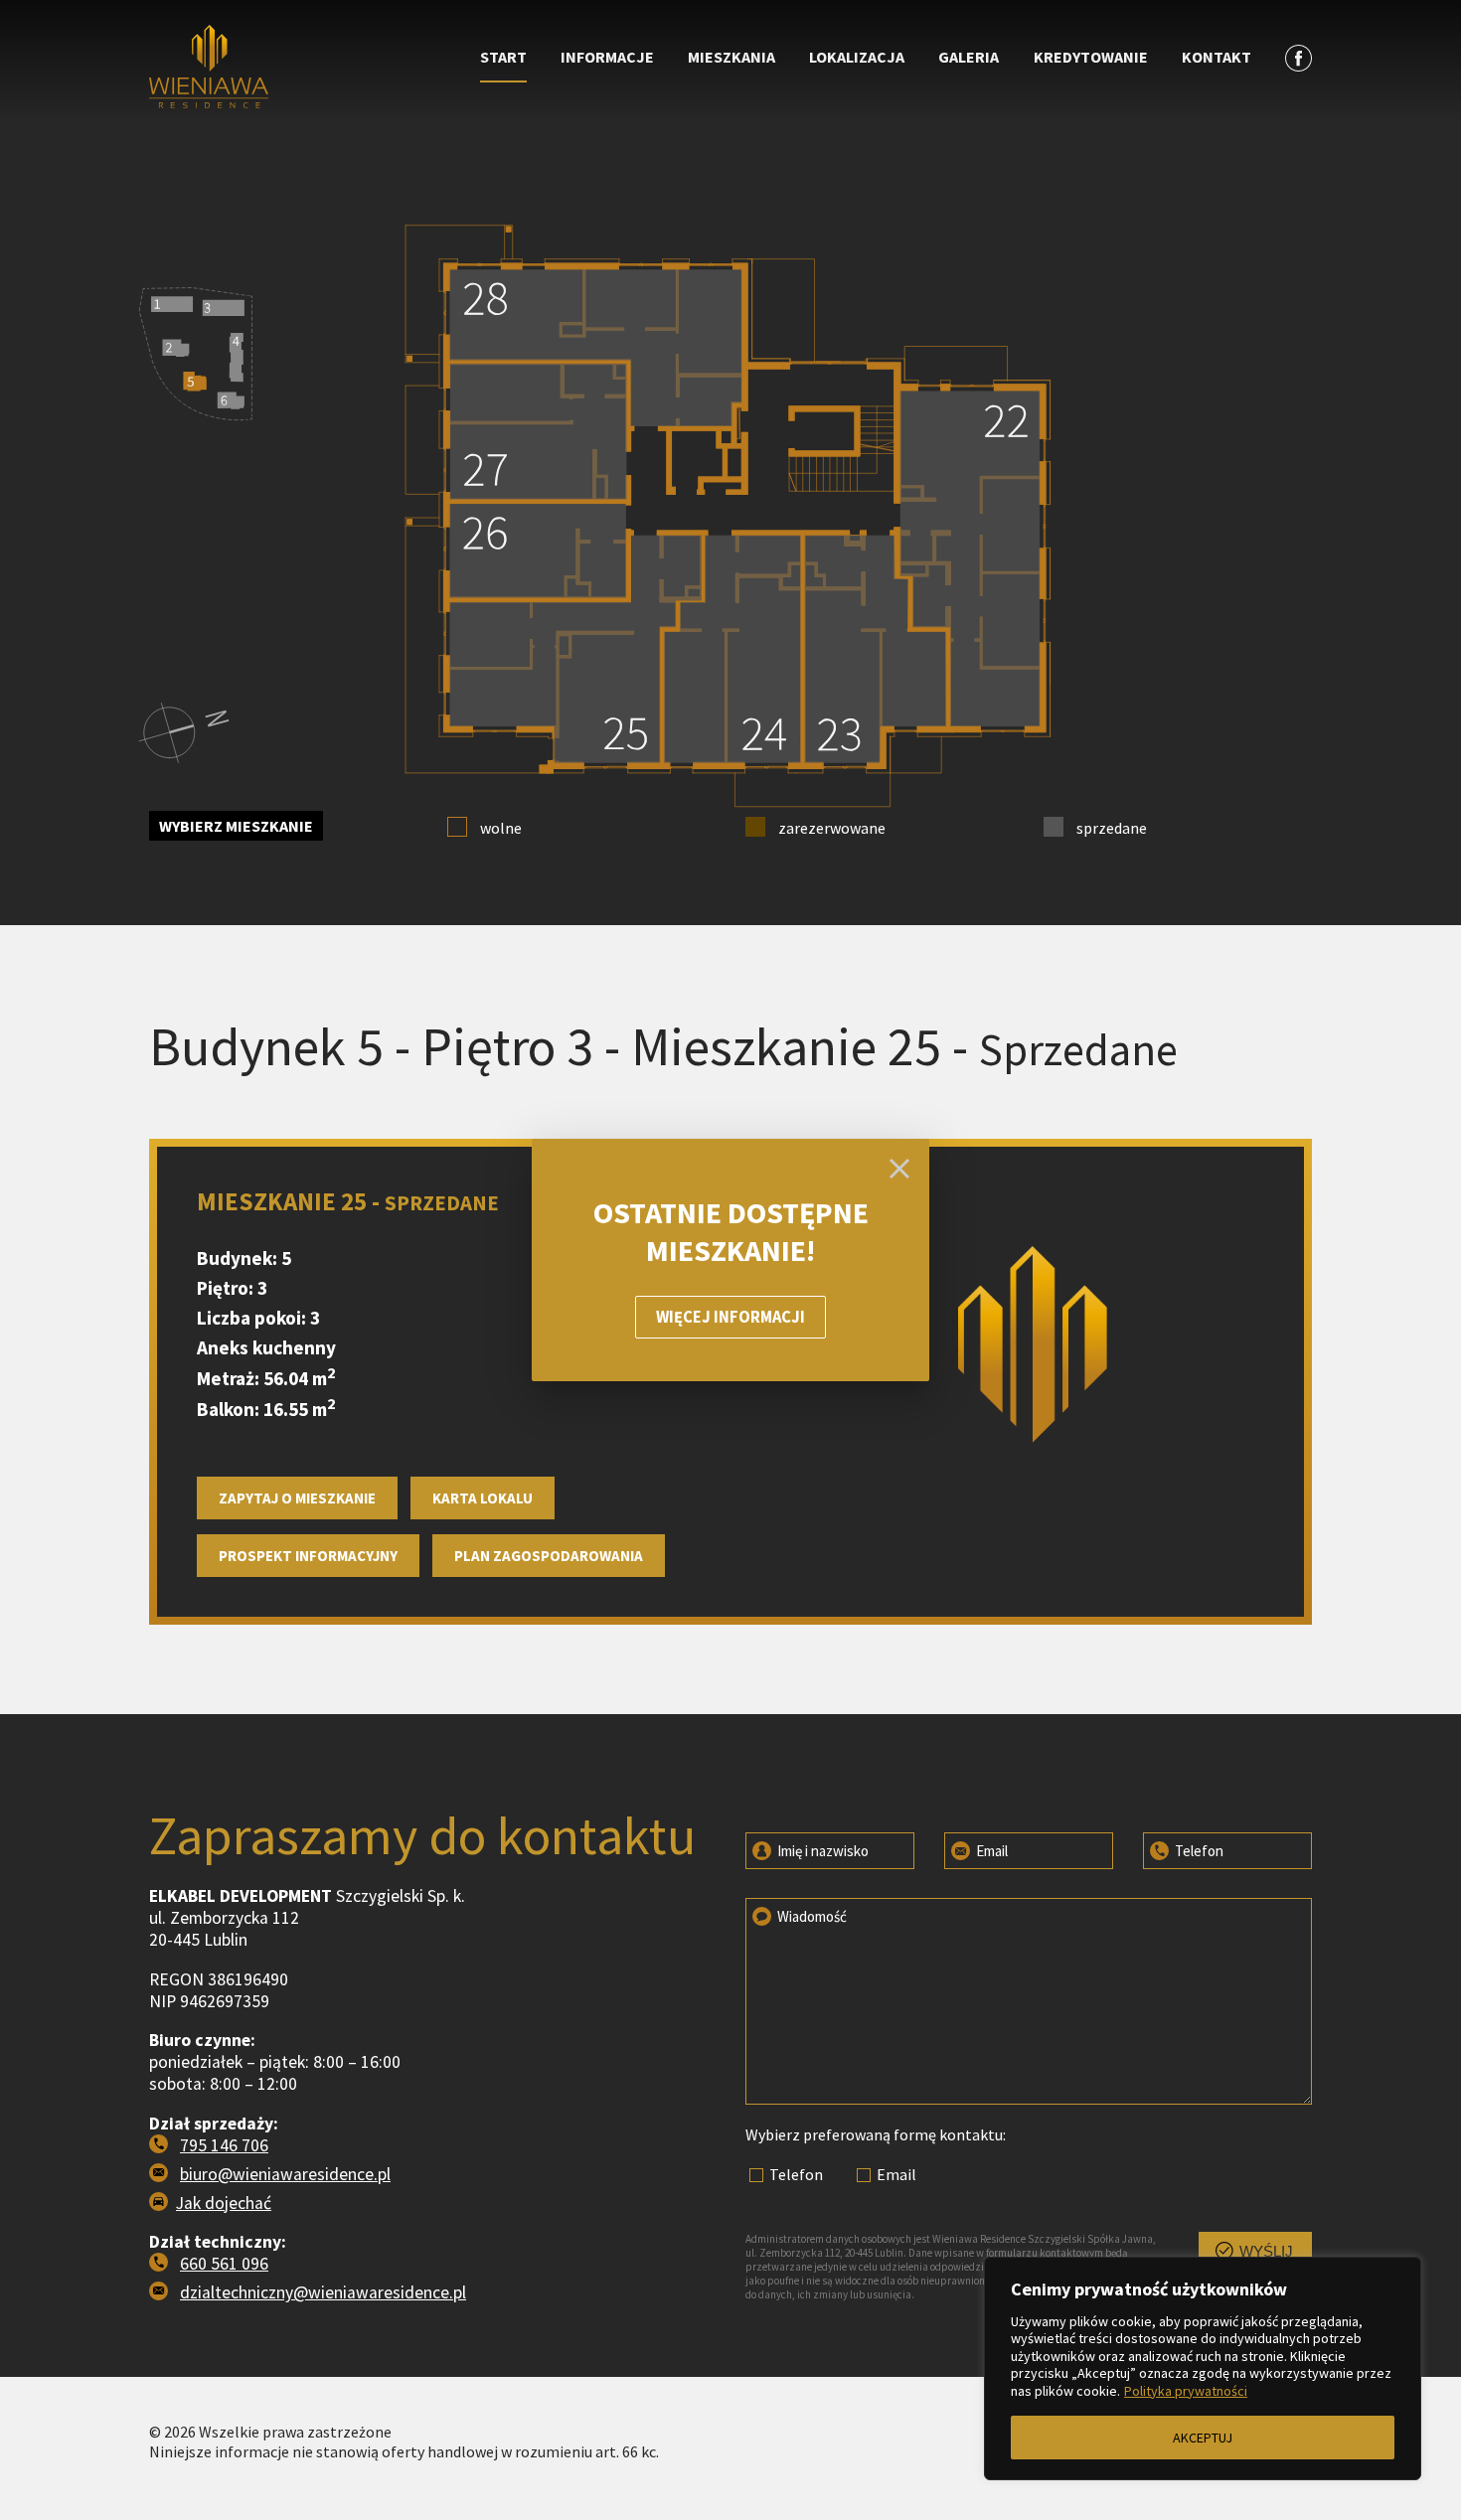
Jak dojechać (224, 2203)
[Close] (899, 1169)
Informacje (607, 57)
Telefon (1198, 1851)
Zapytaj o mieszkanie (297, 1498)
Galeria (969, 57)
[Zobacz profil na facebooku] (1299, 57)
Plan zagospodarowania (549, 1556)
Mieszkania (731, 57)
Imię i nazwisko (821, 1851)
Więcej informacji (730, 1317)
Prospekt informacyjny (308, 1556)
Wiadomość (811, 1916)
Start (503, 57)
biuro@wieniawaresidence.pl (285, 2174)
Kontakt (1217, 57)
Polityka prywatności (1186, 2391)
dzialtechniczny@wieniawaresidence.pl (323, 2292)
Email (990, 1851)
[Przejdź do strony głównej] (295, 69)
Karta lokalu (483, 1498)
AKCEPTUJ (1203, 2438)
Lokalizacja (857, 57)
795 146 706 (224, 2145)
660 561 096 (224, 2264)
